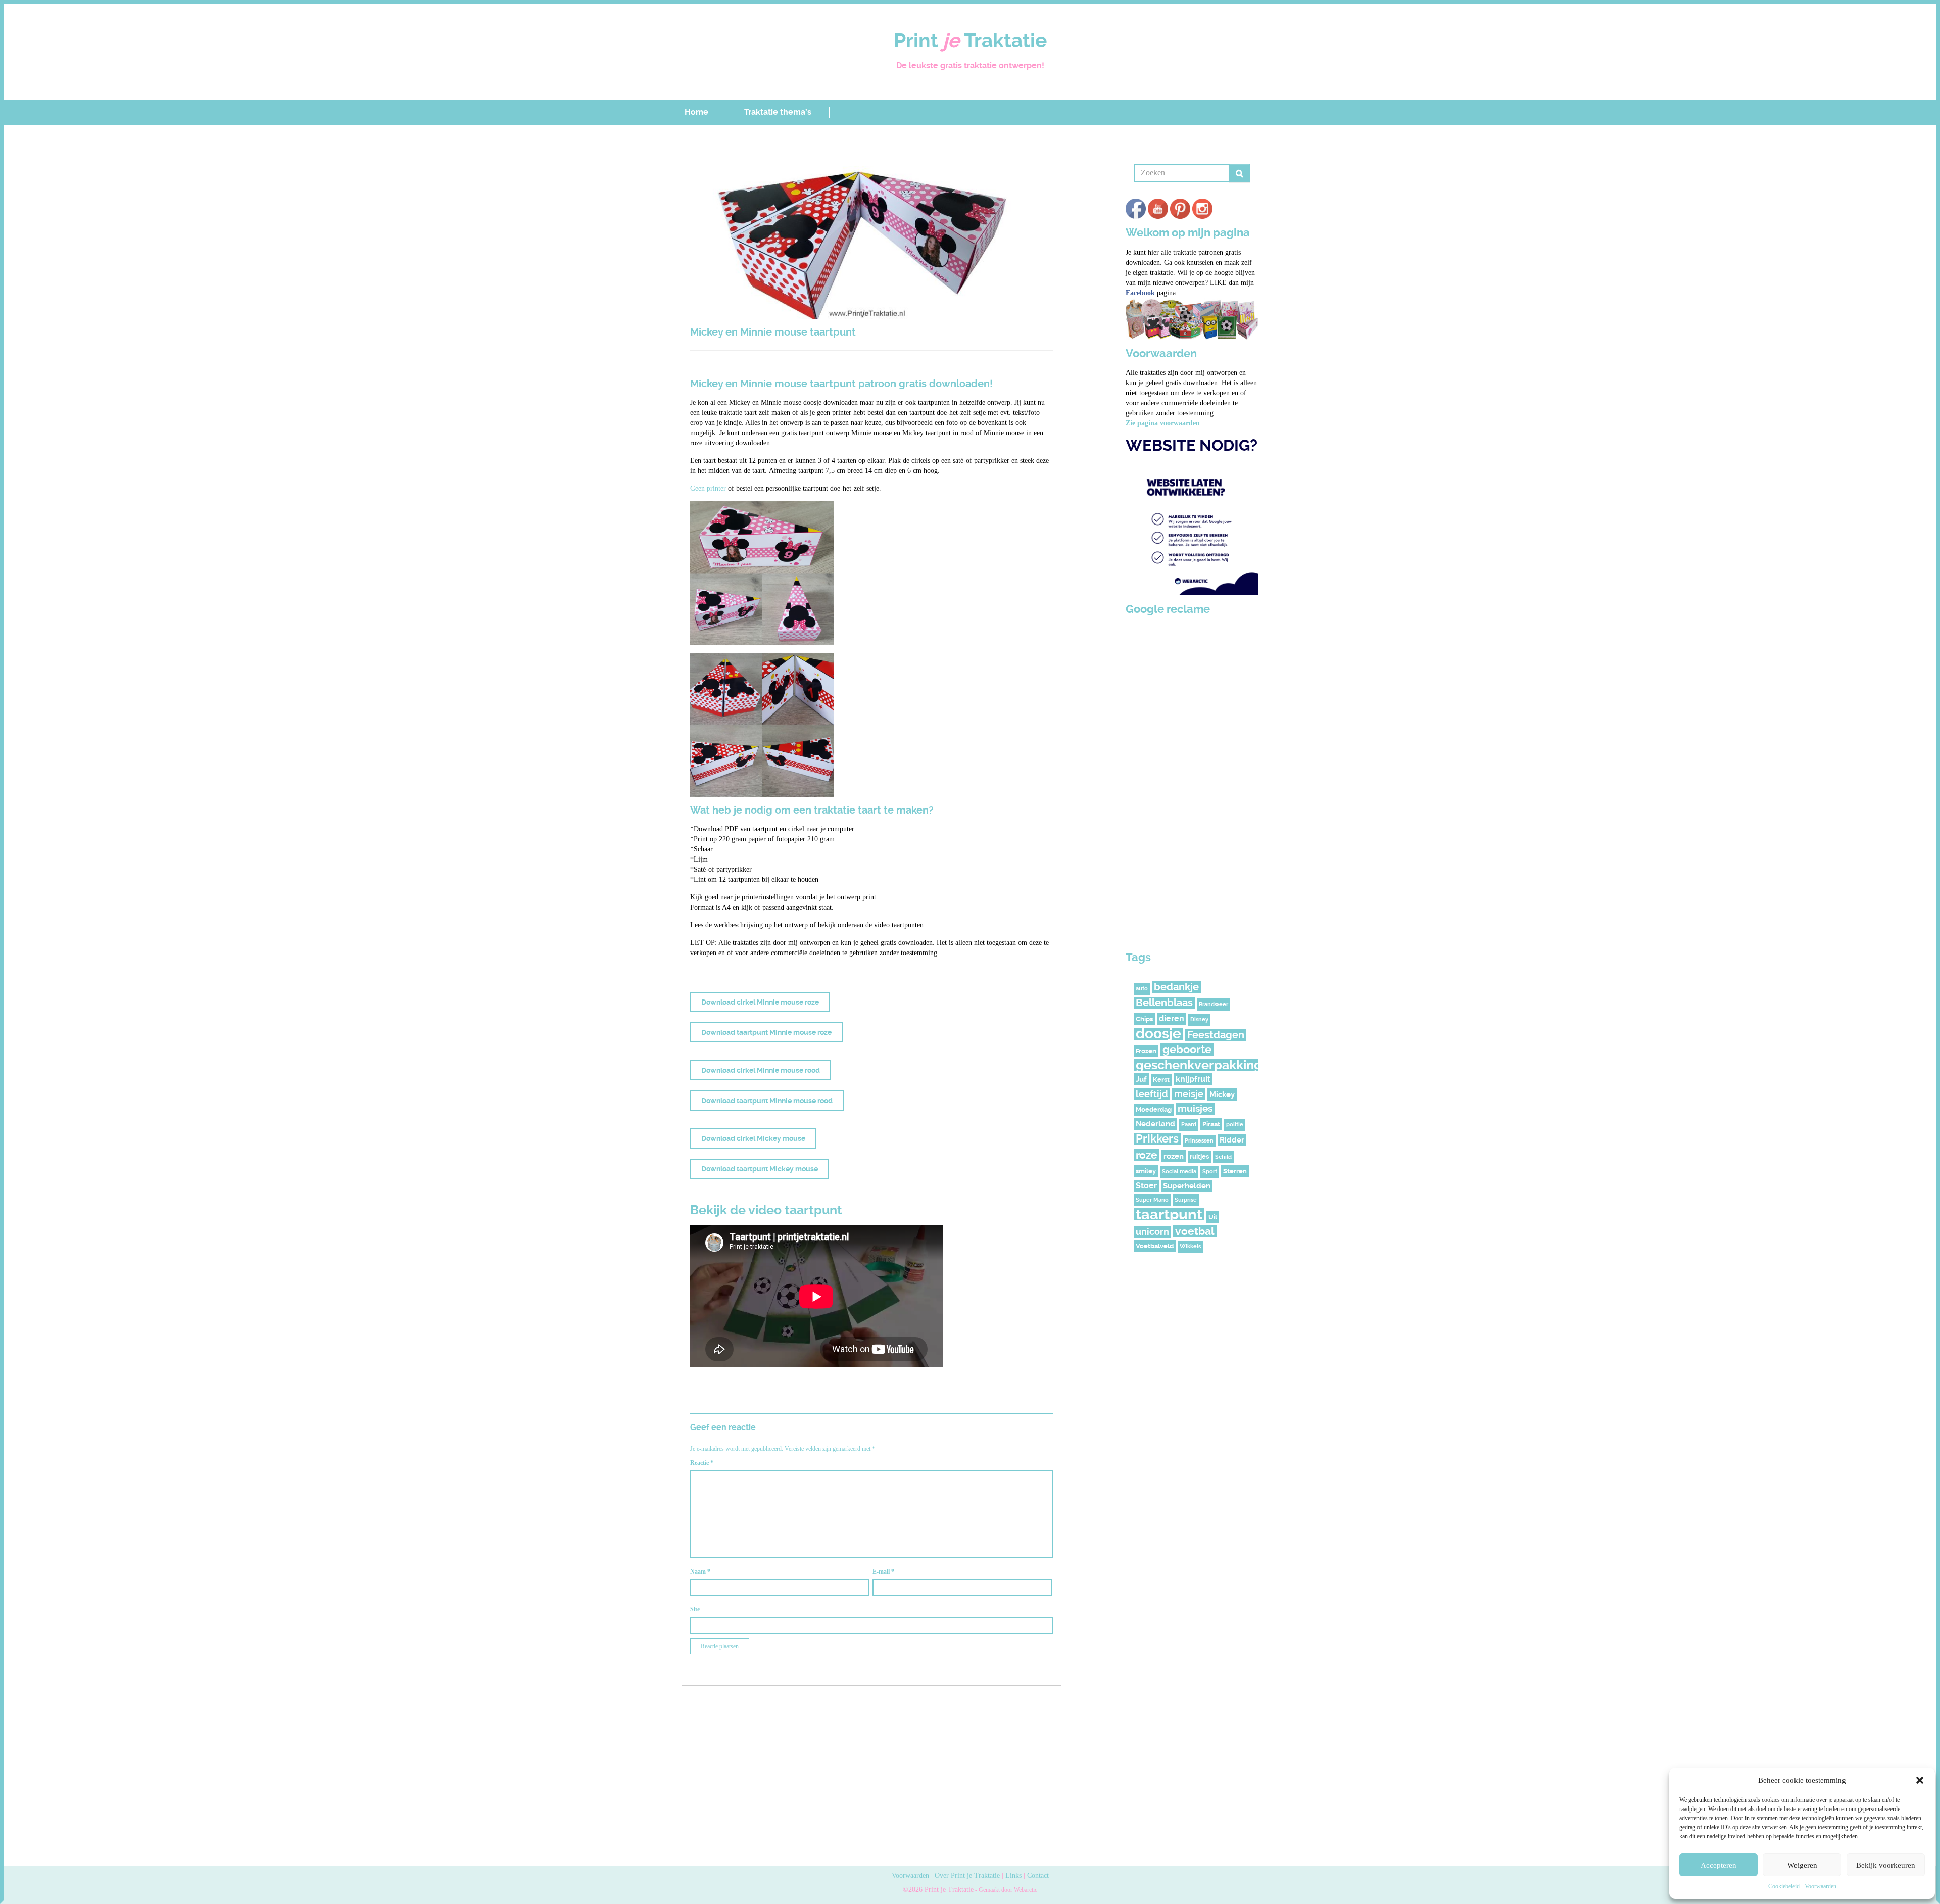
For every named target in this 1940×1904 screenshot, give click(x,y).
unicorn (1152, 1232)
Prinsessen (1199, 1141)
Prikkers (1157, 1139)
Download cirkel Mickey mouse (753, 1138)
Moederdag (1154, 1109)
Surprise (1186, 1200)
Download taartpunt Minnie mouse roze (766, 1032)
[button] (1920, 1780)
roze (1147, 1155)
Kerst (1161, 1080)
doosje (1158, 1034)
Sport (1210, 1172)
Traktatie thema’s (778, 112)
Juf (1141, 1079)
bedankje (1176, 987)
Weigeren (1802, 1865)
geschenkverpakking (1199, 1065)
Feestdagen (1216, 1035)
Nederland (1155, 1124)
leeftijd (1152, 1094)
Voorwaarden (1821, 1886)
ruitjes (1199, 1156)
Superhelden (1187, 1186)
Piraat (1211, 1124)
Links (1013, 1875)
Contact (1038, 1875)
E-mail (883, 1572)
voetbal (1195, 1231)
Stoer (1146, 1186)
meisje (1189, 1094)
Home (696, 112)
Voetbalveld (1155, 1246)
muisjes (1195, 1108)
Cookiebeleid (1784, 1886)
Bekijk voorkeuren (1886, 1865)
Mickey (1222, 1094)
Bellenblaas (1164, 1003)
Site (695, 1609)
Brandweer (1214, 1004)
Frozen (1146, 1051)
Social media (1179, 1172)
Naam (700, 1572)
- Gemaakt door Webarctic (1005, 1890)
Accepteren (1718, 1865)
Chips (1144, 1019)
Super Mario (1152, 1200)
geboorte (1187, 1050)
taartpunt (1169, 1214)
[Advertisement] (871, 1780)
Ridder (1232, 1140)
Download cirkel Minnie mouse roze (760, 1002)
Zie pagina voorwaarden (1163, 423)
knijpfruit (1193, 1079)
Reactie (702, 1463)
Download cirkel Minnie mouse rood (761, 1070)
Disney (1199, 1019)
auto (1142, 989)
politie (1235, 1125)
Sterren (1235, 1171)
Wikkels (1190, 1246)
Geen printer (708, 488)
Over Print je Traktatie (967, 1875)
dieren (1172, 1018)
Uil (1213, 1217)
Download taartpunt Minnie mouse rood (767, 1101)
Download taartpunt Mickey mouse (760, 1169)
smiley (1146, 1171)
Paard (1189, 1125)
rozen (1174, 1156)
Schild (1223, 1157)
